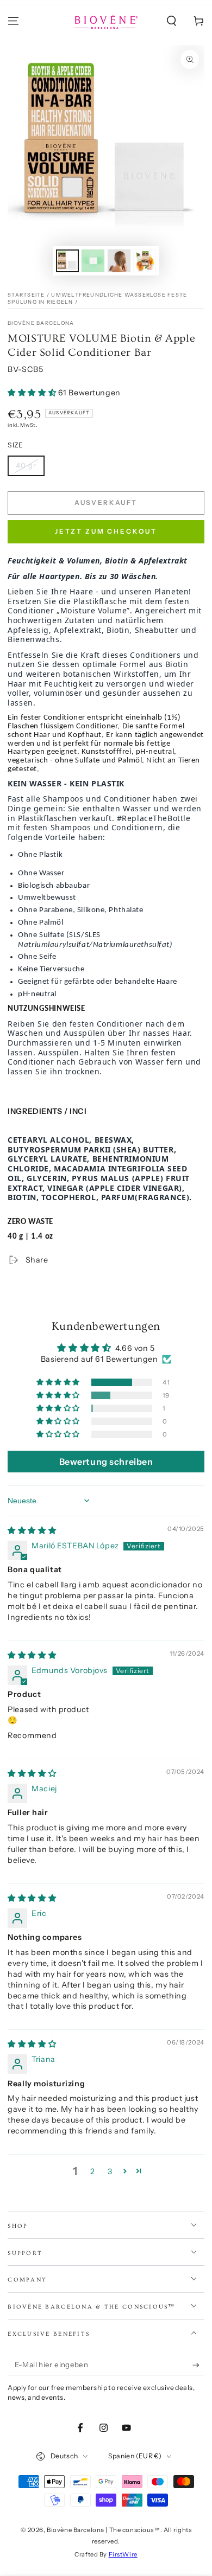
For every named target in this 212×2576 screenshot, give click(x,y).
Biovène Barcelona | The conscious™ (103, 2530)
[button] (172, 21)
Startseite (26, 295)
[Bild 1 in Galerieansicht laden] (67, 261)
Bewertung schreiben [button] (106, 1462)
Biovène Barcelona (41, 323)
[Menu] (13, 21)
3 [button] (110, 2171)
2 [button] (93, 2171)
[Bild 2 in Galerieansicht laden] (93, 261)
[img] (32, 1530)
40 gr (26, 465)
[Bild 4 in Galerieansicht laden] (145, 261)
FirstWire (123, 2554)
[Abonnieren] (198, 2365)
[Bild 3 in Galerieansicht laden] (119, 261)
